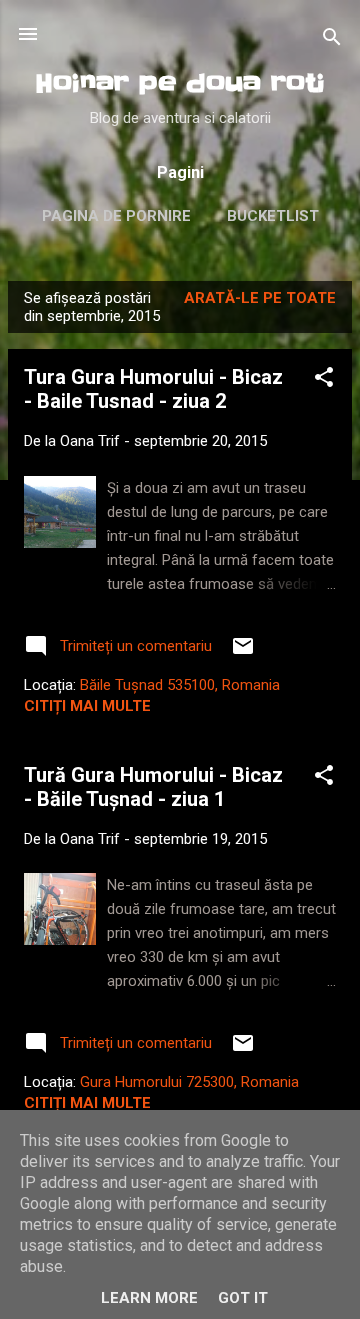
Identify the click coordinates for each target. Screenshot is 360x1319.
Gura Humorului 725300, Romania (189, 1082)
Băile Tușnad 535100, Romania (180, 685)
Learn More (149, 1298)
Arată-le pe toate (260, 298)
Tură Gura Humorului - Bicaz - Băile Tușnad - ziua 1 (153, 787)
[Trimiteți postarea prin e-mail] (243, 653)
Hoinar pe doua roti (180, 83)
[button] (324, 380)
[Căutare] (332, 40)
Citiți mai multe (87, 706)
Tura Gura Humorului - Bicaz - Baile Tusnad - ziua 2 (153, 389)
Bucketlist (273, 216)
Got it (243, 1298)
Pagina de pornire (116, 216)
